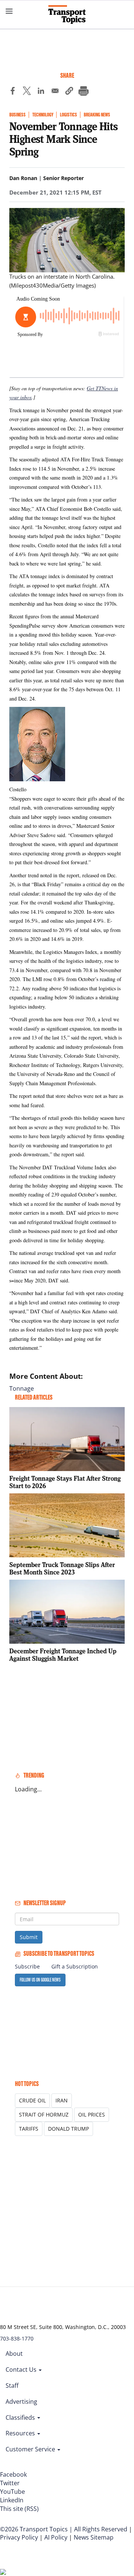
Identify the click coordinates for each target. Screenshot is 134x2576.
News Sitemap (94, 2537)
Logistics (68, 115)
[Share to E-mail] (55, 92)
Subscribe (27, 1966)
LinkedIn (12, 2500)
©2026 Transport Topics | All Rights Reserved (64, 2529)
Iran (62, 2100)
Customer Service (31, 2449)
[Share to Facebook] (13, 92)
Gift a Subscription (75, 1966)
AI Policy (56, 2537)
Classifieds (21, 2418)
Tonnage (22, 1388)
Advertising (21, 2402)
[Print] (83, 92)
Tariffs (29, 2129)
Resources (21, 2433)
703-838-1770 (17, 2338)
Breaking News (97, 115)
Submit (29, 1937)
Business (17, 115)
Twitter (10, 2483)
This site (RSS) (19, 2509)
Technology (43, 115)
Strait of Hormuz (44, 2114)
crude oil (32, 2100)
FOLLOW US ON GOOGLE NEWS (40, 1980)
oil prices (92, 2114)
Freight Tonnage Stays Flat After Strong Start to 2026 (65, 1482)
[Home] (67, 15)
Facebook (13, 2474)
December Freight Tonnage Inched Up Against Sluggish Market (63, 1655)
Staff (12, 2386)
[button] (69, 92)
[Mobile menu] (9, 11)
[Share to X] (27, 92)
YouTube (12, 2492)
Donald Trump (68, 2129)
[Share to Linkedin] (41, 92)
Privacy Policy (19, 2537)
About (14, 2354)
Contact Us (22, 2370)
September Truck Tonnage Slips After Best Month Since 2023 (62, 1568)
